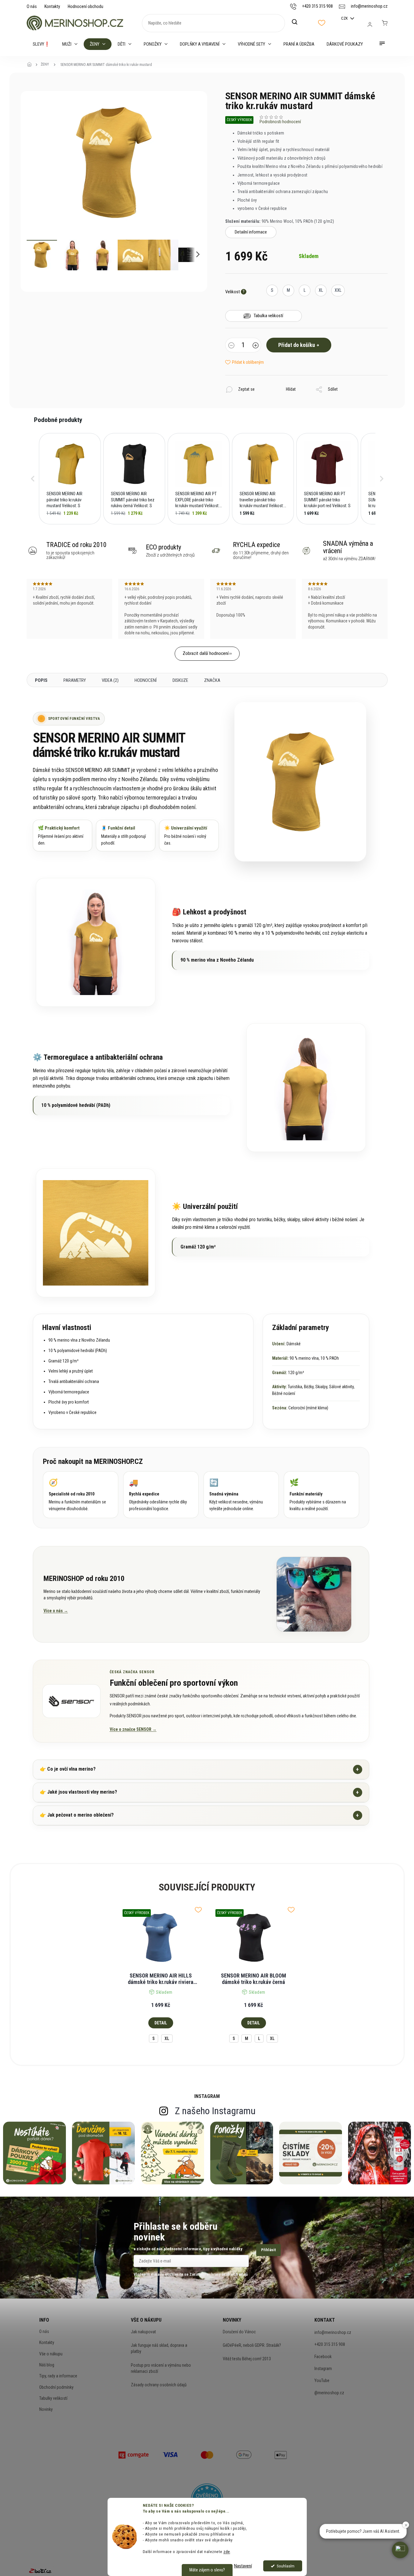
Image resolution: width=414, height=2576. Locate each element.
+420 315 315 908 (330, 2344)
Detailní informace (251, 232)
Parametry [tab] (75, 680)
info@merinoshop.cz (333, 2332)
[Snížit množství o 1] (231, 346)
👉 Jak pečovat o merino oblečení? (199, 1815)
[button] (33, 479)
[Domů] (31, 65)
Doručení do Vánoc (239, 2332)
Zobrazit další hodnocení (206, 653)
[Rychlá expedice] (161, 1495)
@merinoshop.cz (329, 2393)
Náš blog (47, 2365)
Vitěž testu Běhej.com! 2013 (247, 2359)
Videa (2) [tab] (110, 680)
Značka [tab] (212, 680)
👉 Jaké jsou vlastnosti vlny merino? (199, 1792)
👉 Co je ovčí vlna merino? (199, 1769)
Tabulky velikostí (53, 2398)
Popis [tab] (41, 680)
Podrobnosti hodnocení (280, 122)
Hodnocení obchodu (85, 6)
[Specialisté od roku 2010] (81, 1495)
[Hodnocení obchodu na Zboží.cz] (40, 2571)
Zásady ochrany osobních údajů (159, 2385)
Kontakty (52, 6)
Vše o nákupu (51, 2354)
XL (167, 2038)
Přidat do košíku (297, 345)
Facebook (323, 2357)
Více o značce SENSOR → (133, 1729)
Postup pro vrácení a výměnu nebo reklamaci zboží (161, 2368)
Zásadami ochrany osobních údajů (218, 2274)
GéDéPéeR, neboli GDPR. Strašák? (252, 2345)
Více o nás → (56, 1611)
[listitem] (70, 479)
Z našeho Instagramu (215, 2111)
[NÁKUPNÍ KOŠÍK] (385, 23)
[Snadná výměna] (241, 1495)
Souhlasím (286, 2566)
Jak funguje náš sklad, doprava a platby (159, 2348)
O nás (32, 6)
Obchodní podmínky (56, 2387)
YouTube (322, 2380)
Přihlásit (268, 2250)
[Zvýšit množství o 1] (256, 346)
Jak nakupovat (143, 2332)
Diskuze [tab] (180, 680)
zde (227, 2551)
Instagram (323, 2369)
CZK (345, 18)
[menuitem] (41, 44)
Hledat (298, 22)
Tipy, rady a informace (58, 2376)
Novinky (46, 2409)
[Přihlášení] (370, 25)
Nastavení (243, 2566)
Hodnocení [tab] (146, 680)
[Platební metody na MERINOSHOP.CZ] (134, 2454)
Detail (161, 2023)
